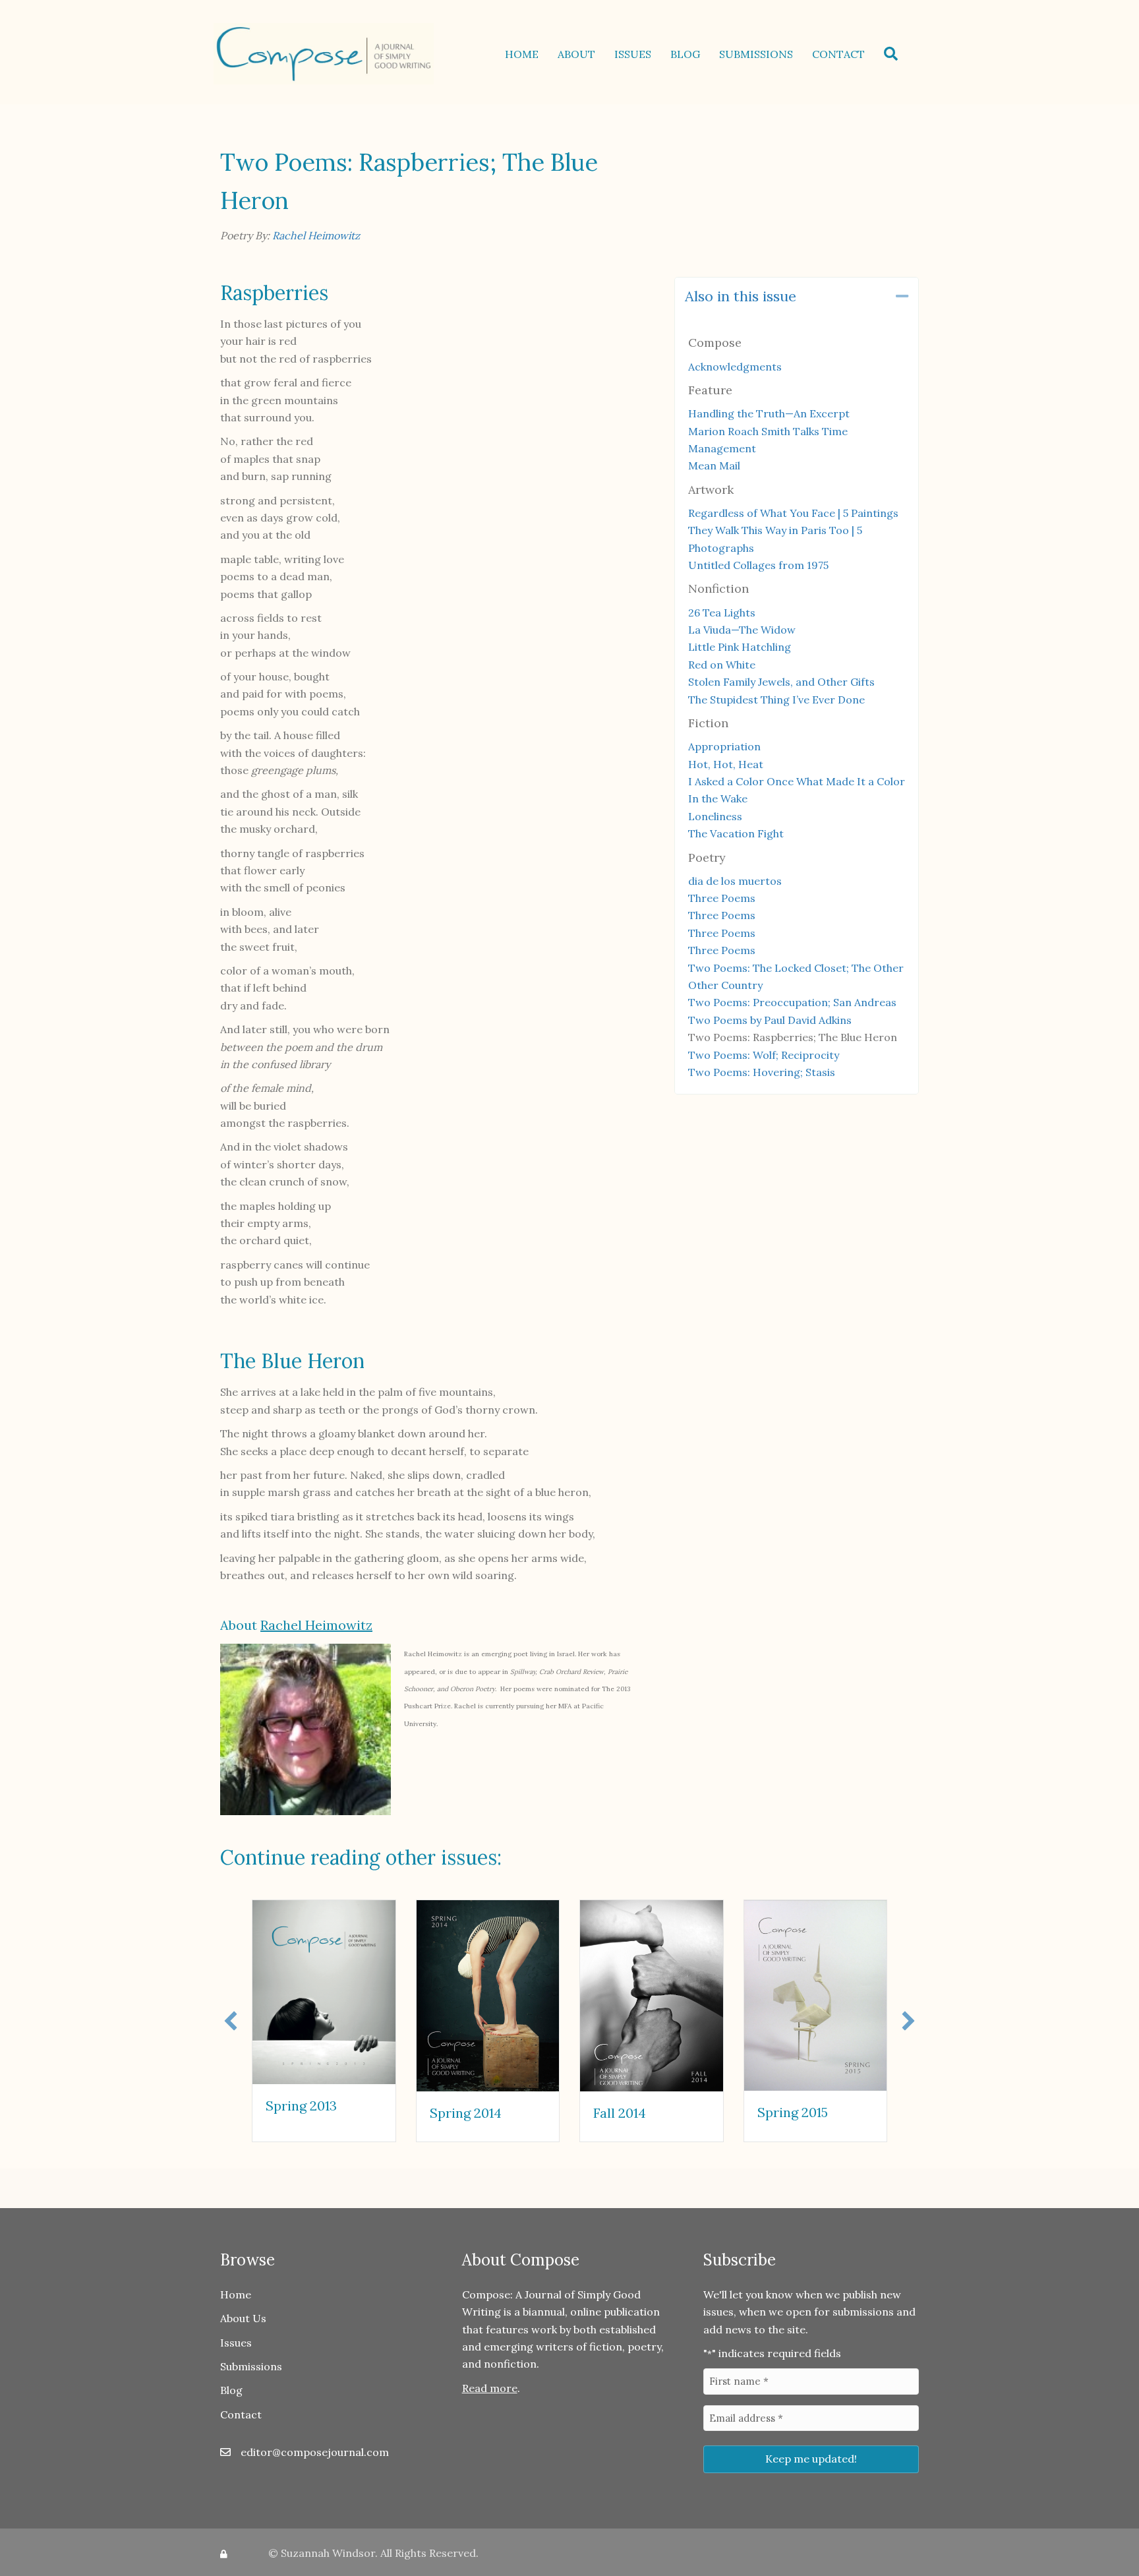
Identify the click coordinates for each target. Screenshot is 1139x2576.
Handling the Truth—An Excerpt (769, 413)
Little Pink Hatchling (740, 647)
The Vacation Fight (736, 833)
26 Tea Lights (722, 613)
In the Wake (718, 798)
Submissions (756, 54)
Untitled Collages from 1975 (758, 565)
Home (522, 54)
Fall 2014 (620, 2113)
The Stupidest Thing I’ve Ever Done (776, 700)
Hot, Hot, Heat (726, 764)
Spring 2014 (466, 2113)
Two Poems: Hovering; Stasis (762, 1072)
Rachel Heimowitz (316, 235)
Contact (838, 54)
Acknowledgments (735, 367)
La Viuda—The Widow (742, 630)
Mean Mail (714, 465)
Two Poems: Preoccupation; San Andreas (792, 1002)
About (576, 54)
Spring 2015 (793, 2112)
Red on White (722, 665)
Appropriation (724, 746)
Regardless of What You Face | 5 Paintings (793, 513)
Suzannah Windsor (328, 2553)
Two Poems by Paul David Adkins (770, 1020)
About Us (243, 2318)
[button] (893, 54)
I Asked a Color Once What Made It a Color (797, 781)
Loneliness (715, 816)
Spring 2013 (301, 2106)
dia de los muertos (735, 881)
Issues (633, 54)
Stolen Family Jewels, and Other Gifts (781, 682)
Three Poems (722, 898)
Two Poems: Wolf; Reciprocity (764, 1055)
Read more (490, 2388)
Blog (685, 54)
